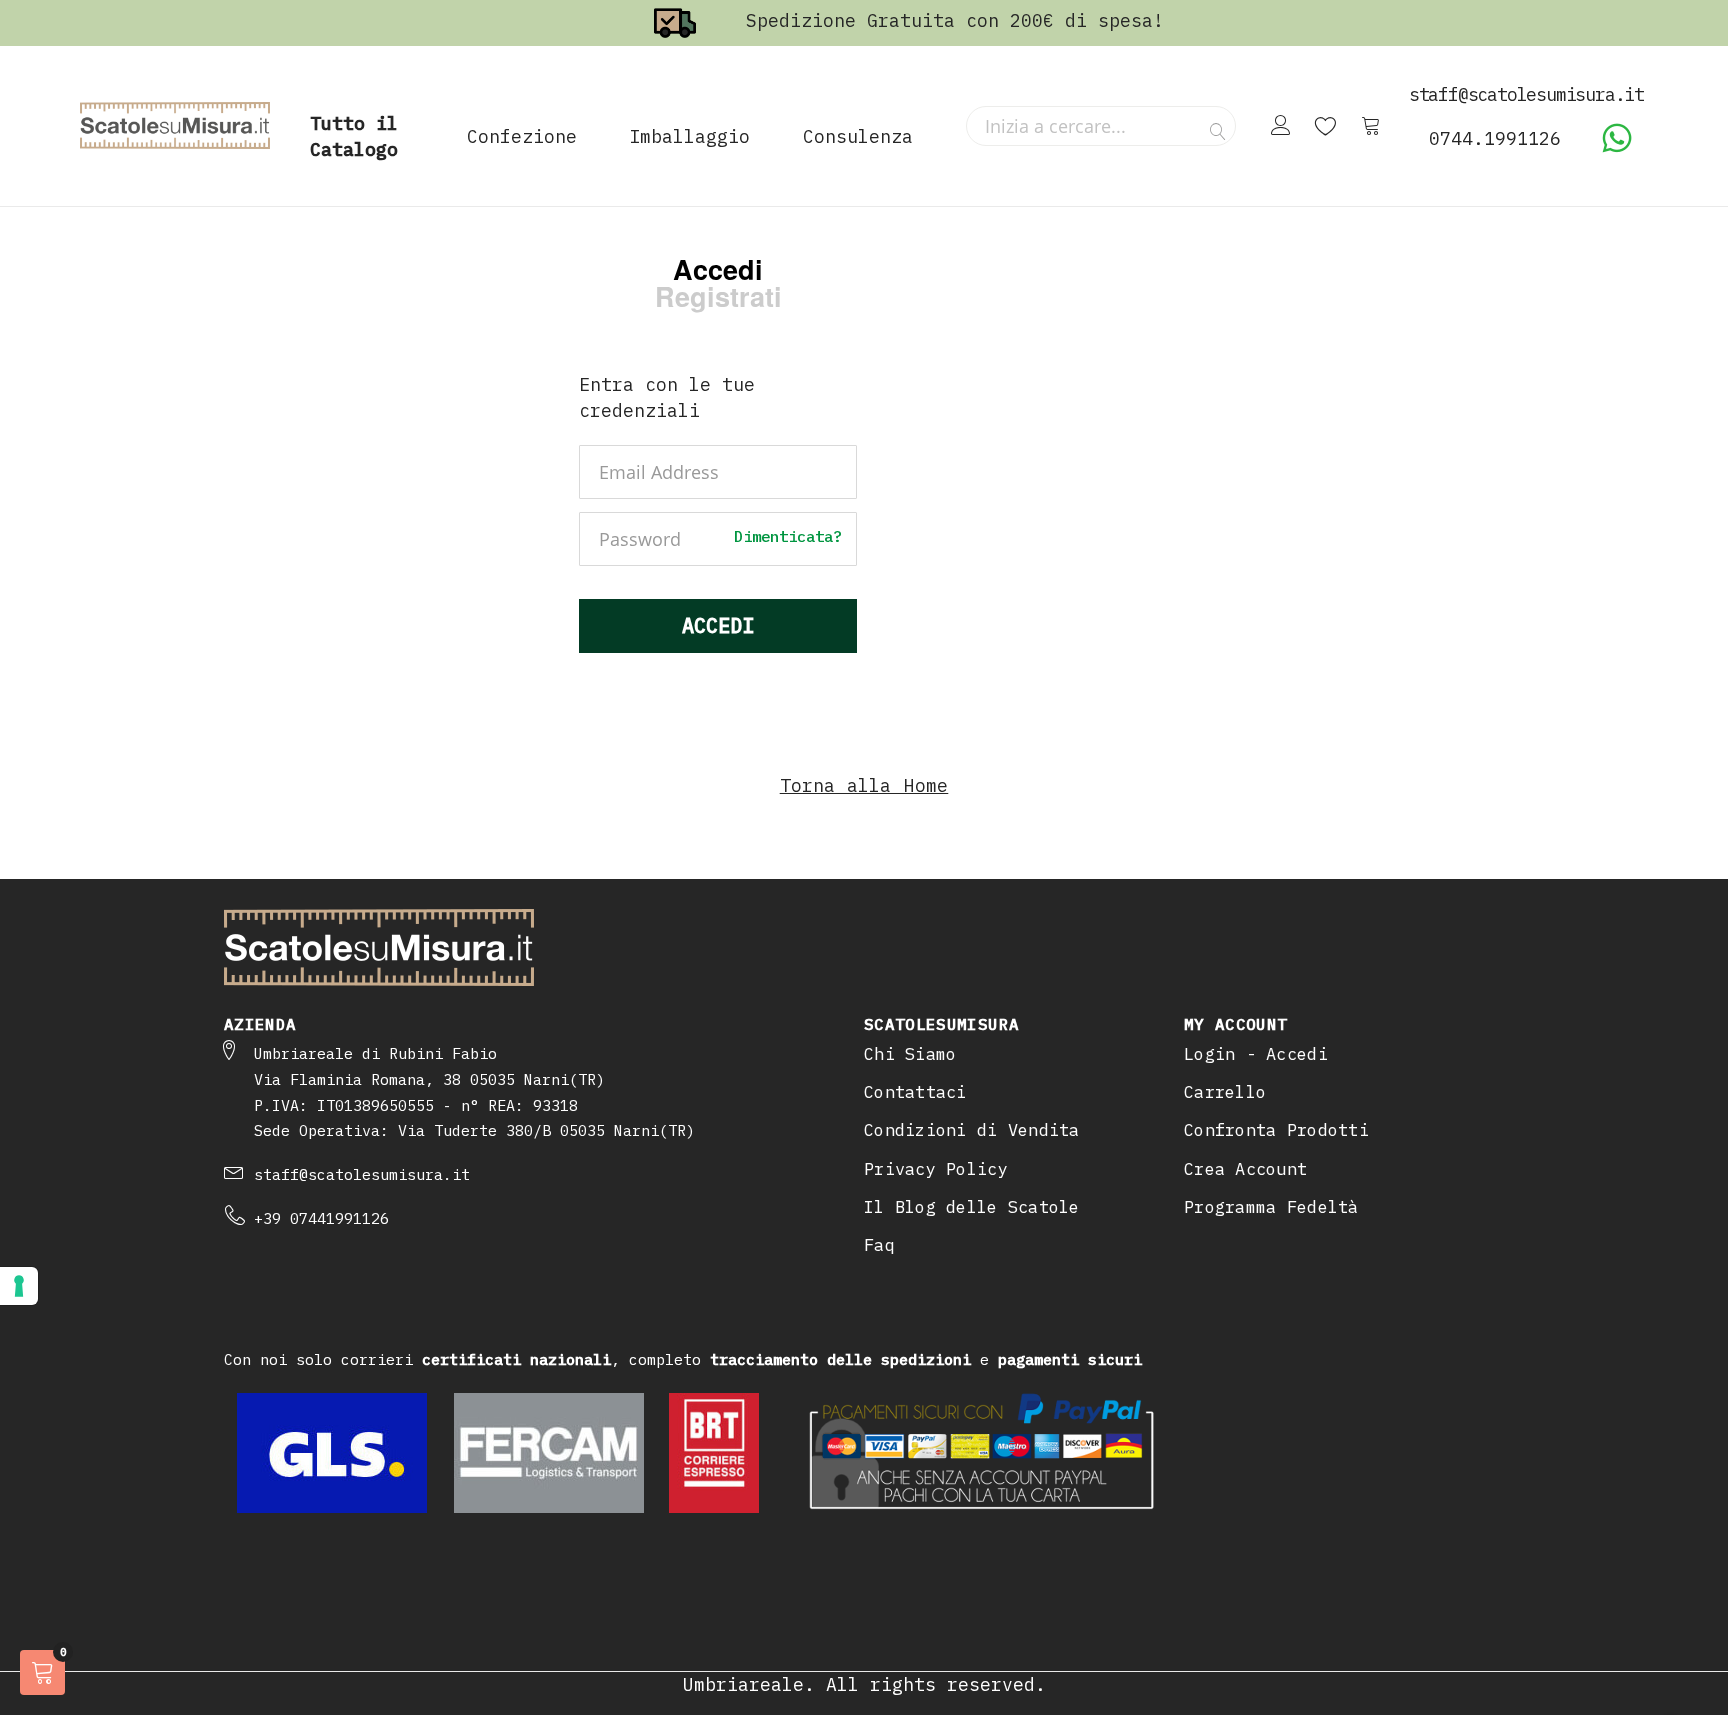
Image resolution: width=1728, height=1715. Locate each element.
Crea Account (1245, 1169)
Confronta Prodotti (1276, 1130)
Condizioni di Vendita (972, 1130)
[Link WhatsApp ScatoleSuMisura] (1617, 147)
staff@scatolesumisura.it (362, 1174)
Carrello (1225, 1092)
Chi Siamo (910, 1054)
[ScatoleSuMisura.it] (175, 126)
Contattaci (915, 1092)
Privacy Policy (936, 1169)
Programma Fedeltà (1271, 1207)
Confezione (522, 136)
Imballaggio (689, 136)
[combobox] (1101, 126)
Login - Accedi (1256, 1054)
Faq (879, 1245)
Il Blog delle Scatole (972, 1207)
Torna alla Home (864, 785)
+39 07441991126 (321, 1218)
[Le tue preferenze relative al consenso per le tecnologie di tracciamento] (19, 1286)
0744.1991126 (1495, 138)
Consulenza (858, 136)
